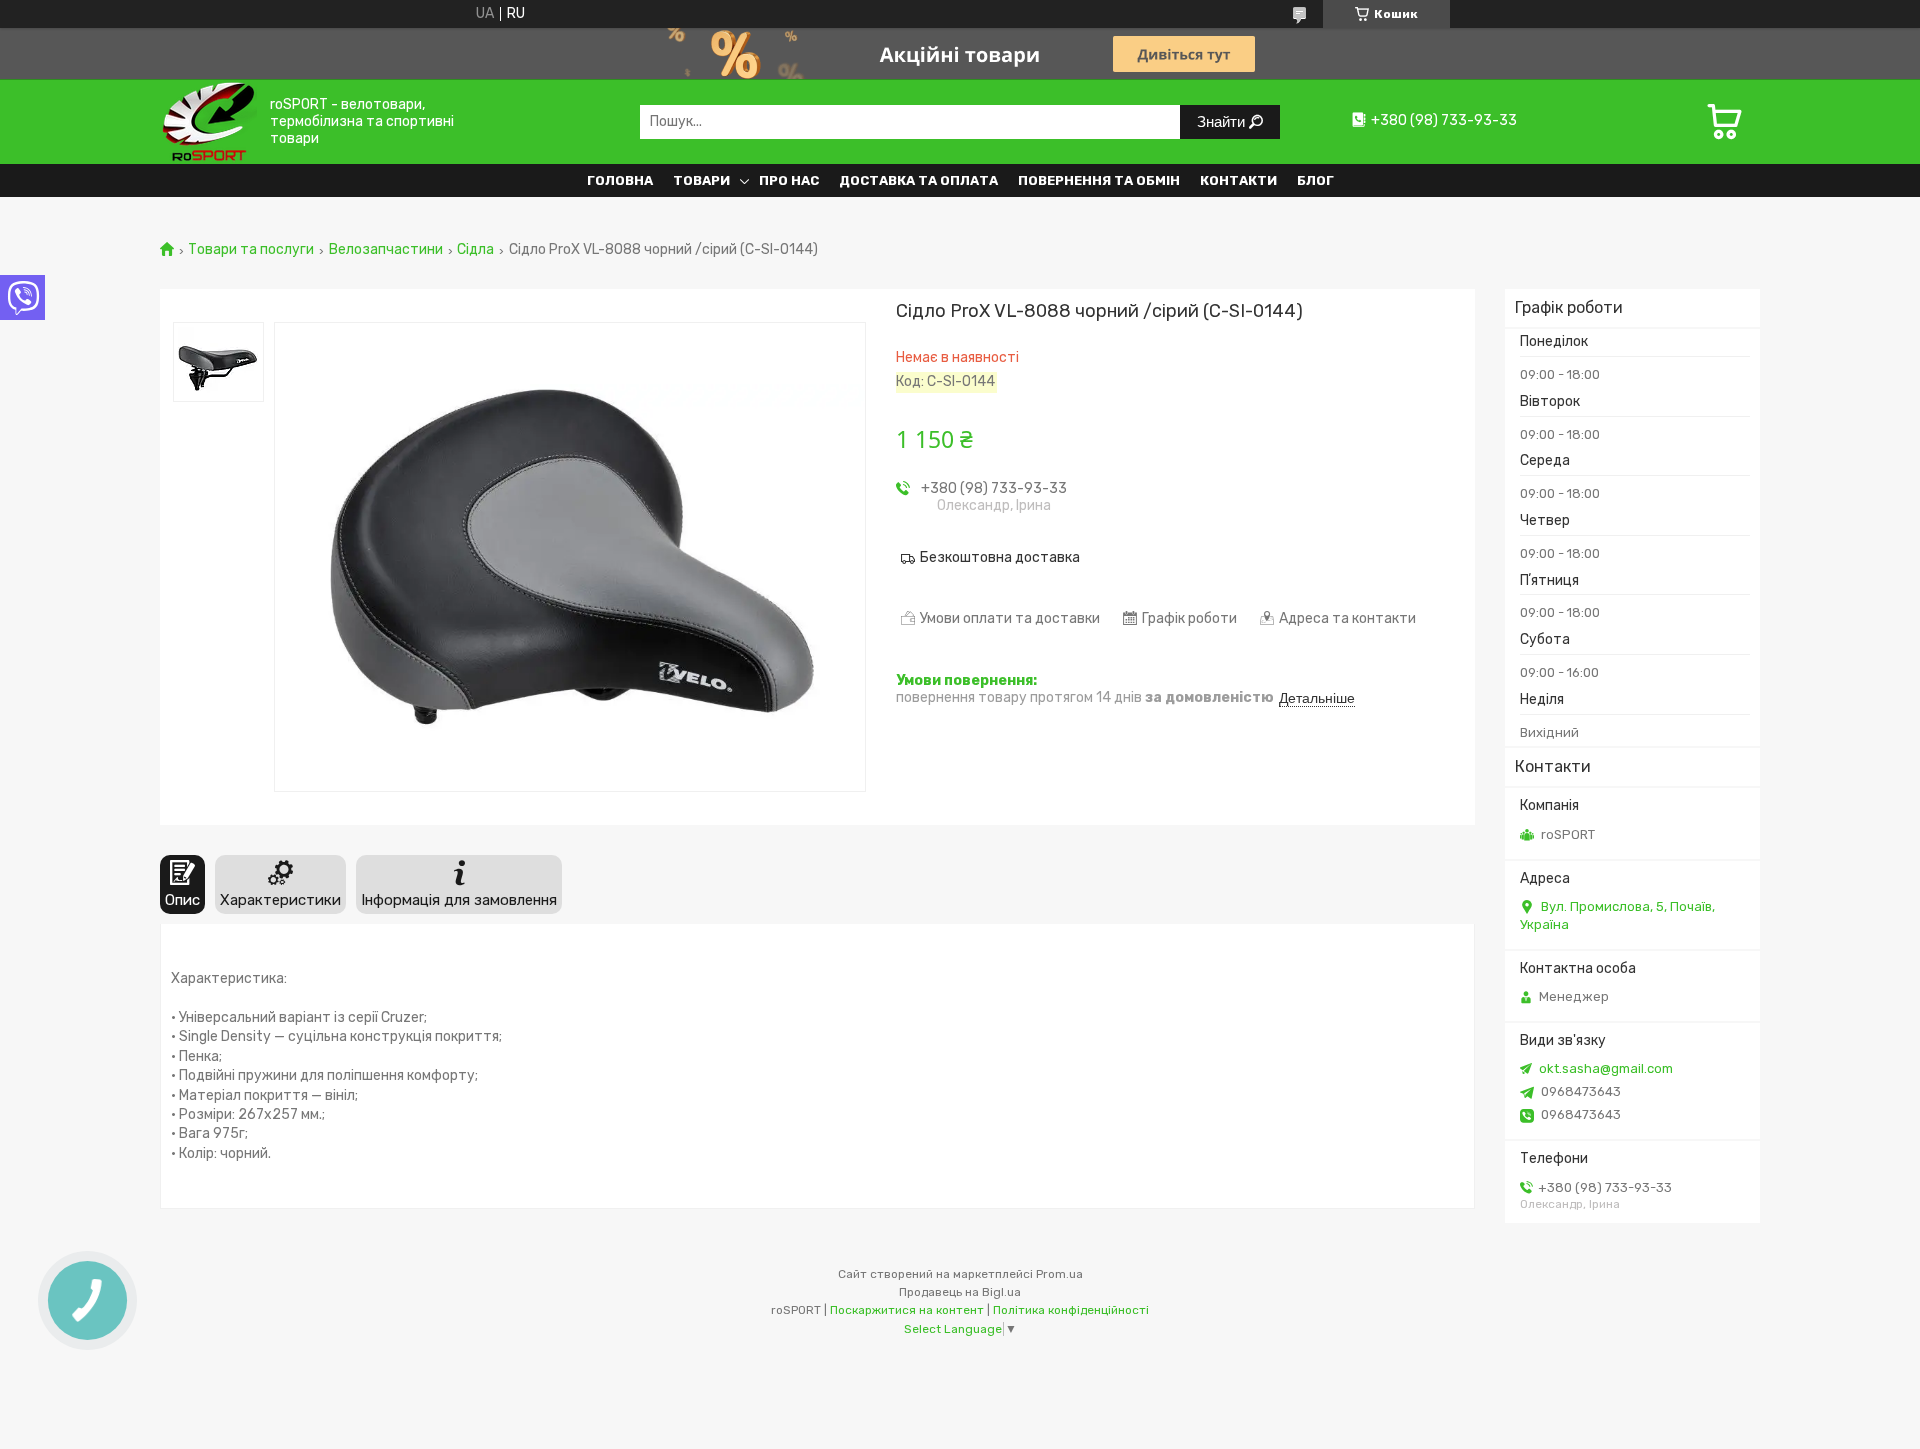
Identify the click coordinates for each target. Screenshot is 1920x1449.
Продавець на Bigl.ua (960, 1292)
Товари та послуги (251, 250)
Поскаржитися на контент (907, 1310)
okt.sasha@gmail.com (1606, 1068)
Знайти (1223, 121)
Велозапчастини (386, 250)
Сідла (475, 250)
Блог (1315, 180)
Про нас (789, 180)
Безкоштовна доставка (1000, 557)
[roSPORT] (208, 121)
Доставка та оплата (918, 180)
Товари (701, 180)
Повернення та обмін (1099, 180)
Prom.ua (1059, 1274)
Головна (620, 180)
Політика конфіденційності (1071, 1310)
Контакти (1238, 180)
